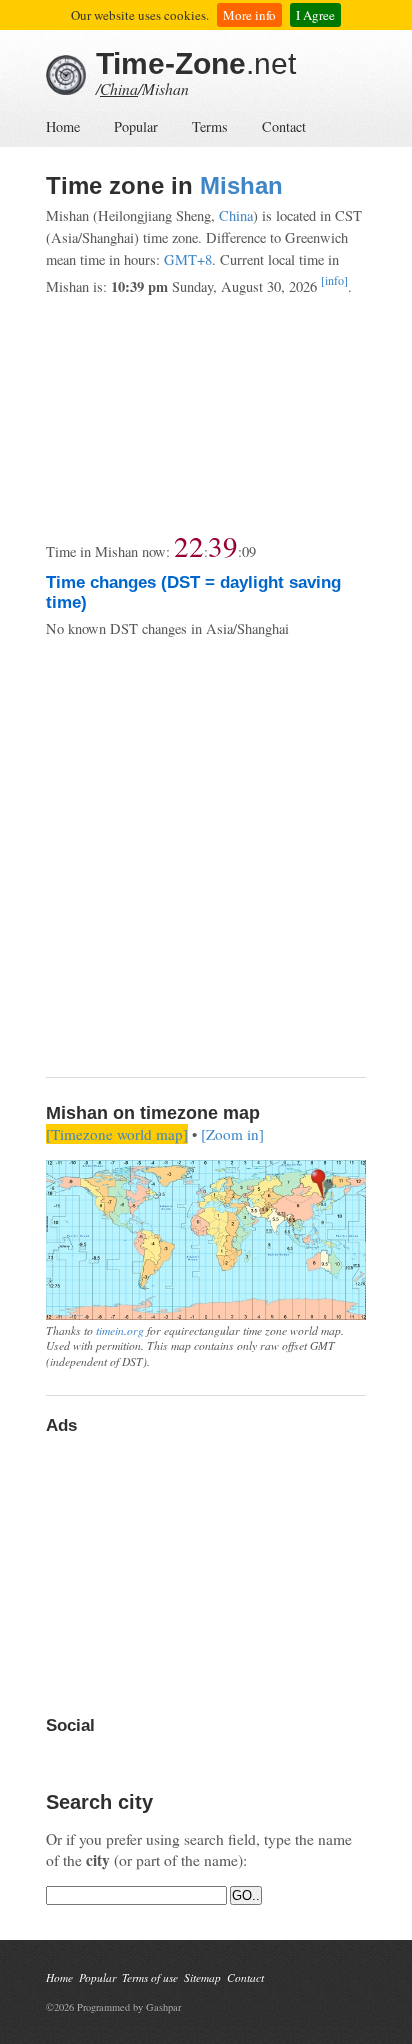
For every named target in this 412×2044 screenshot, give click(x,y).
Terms (210, 126)
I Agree (315, 15)
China (119, 88)
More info (249, 15)
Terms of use (150, 1977)
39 (223, 545)
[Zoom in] (232, 1134)
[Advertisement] (206, 414)
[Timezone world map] (117, 1134)
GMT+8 (188, 259)
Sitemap (202, 1977)
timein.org (120, 1330)
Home (63, 126)
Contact (284, 126)
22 (189, 545)
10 (249, 551)
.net (196, 63)
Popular (136, 126)
